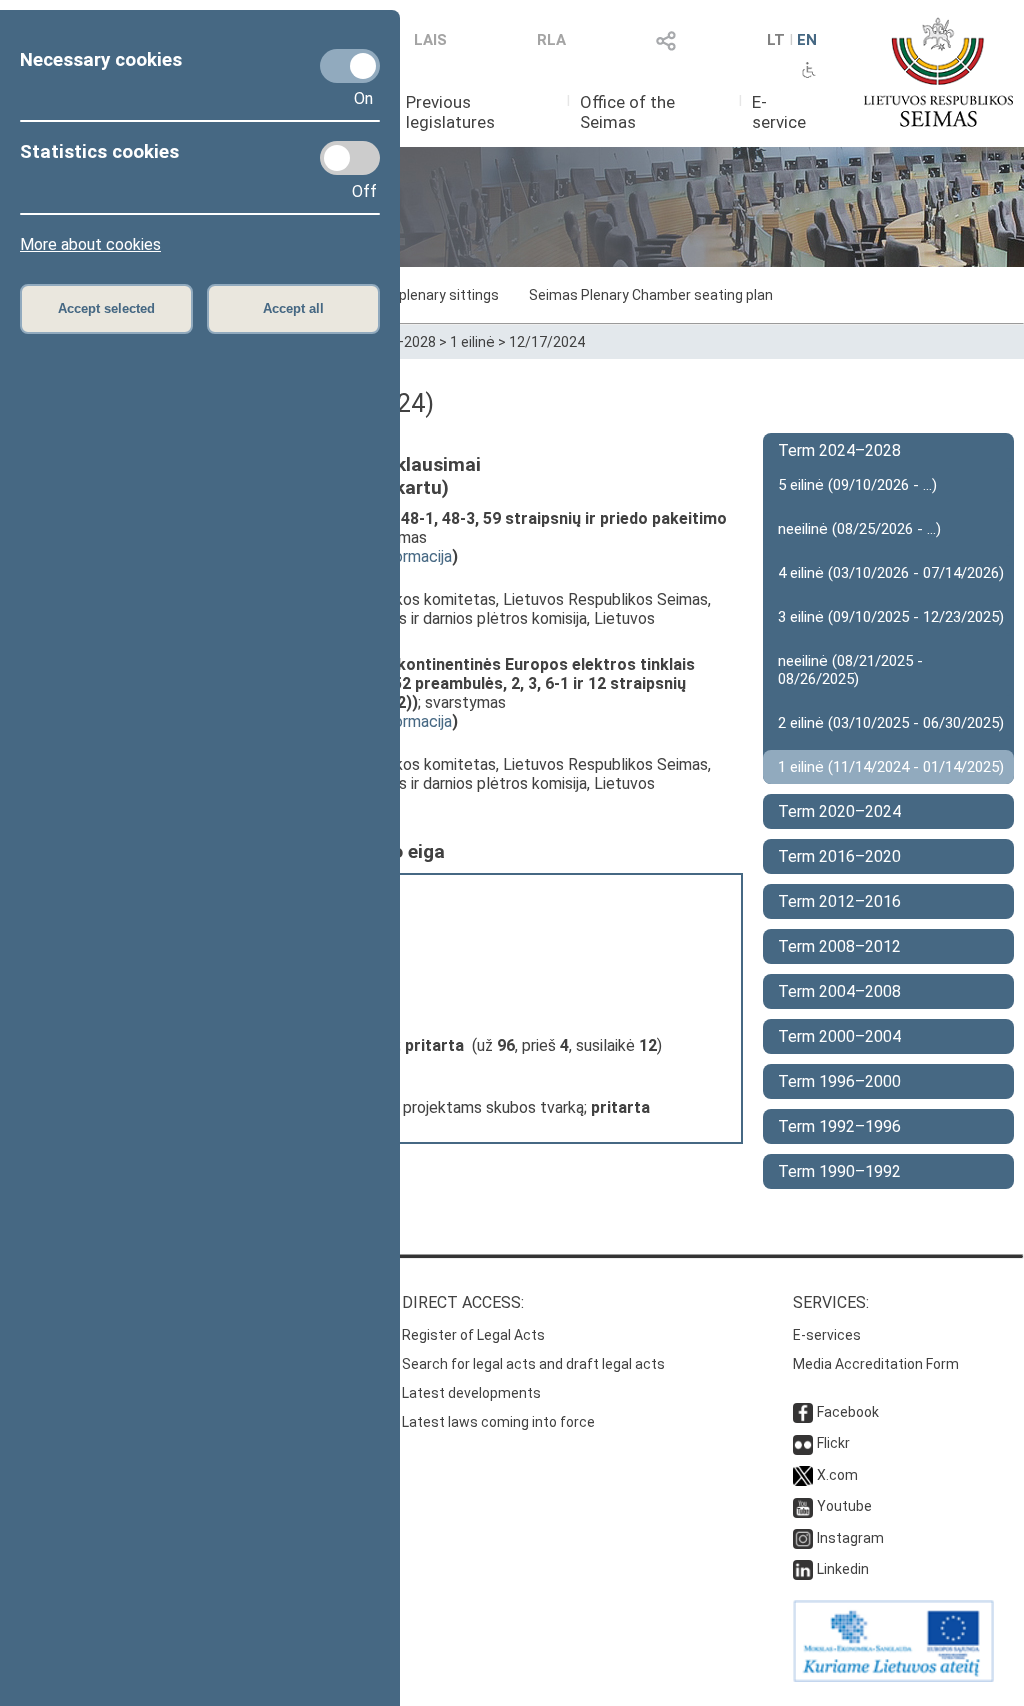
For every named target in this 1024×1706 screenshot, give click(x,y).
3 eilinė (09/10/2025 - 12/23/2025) (891, 617)
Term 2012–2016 (839, 901)
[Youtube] (803, 1506)
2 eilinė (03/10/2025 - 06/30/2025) (891, 723)
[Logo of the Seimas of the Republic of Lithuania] (938, 72)
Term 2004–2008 (839, 991)
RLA (551, 40)
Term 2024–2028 (839, 450)
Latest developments (471, 1393)
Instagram (850, 1538)
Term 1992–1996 (839, 1126)
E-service (779, 112)
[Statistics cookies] (350, 158)
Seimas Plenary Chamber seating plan (651, 295)
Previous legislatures (450, 112)
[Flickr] (803, 1443)
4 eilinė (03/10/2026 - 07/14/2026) (891, 573)
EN (807, 40)
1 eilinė (472, 342)
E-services (827, 1335)
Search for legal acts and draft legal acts (533, 1364)
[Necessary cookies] (350, 66)
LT (776, 40)
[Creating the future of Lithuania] (893, 1677)
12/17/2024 (547, 342)
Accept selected (106, 308)
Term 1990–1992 (839, 1171)
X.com (837, 1475)
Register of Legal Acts (473, 1335)
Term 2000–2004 (839, 1036)
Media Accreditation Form (876, 1364)
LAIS (430, 40)
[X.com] (803, 1475)
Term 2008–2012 (839, 946)
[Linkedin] (803, 1569)
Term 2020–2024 (839, 811)
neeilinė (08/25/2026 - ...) (859, 529)
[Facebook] (803, 1412)
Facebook (848, 1412)
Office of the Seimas (627, 112)
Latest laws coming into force (498, 1422)
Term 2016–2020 (839, 856)
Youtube (844, 1506)
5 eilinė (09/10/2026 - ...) (857, 485)
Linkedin (843, 1569)
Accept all (293, 308)
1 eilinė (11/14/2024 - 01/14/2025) (891, 767)
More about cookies (90, 244)
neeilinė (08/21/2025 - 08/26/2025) (850, 670)
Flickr (833, 1443)
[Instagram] (803, 1538)
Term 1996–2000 (839, 1081)
